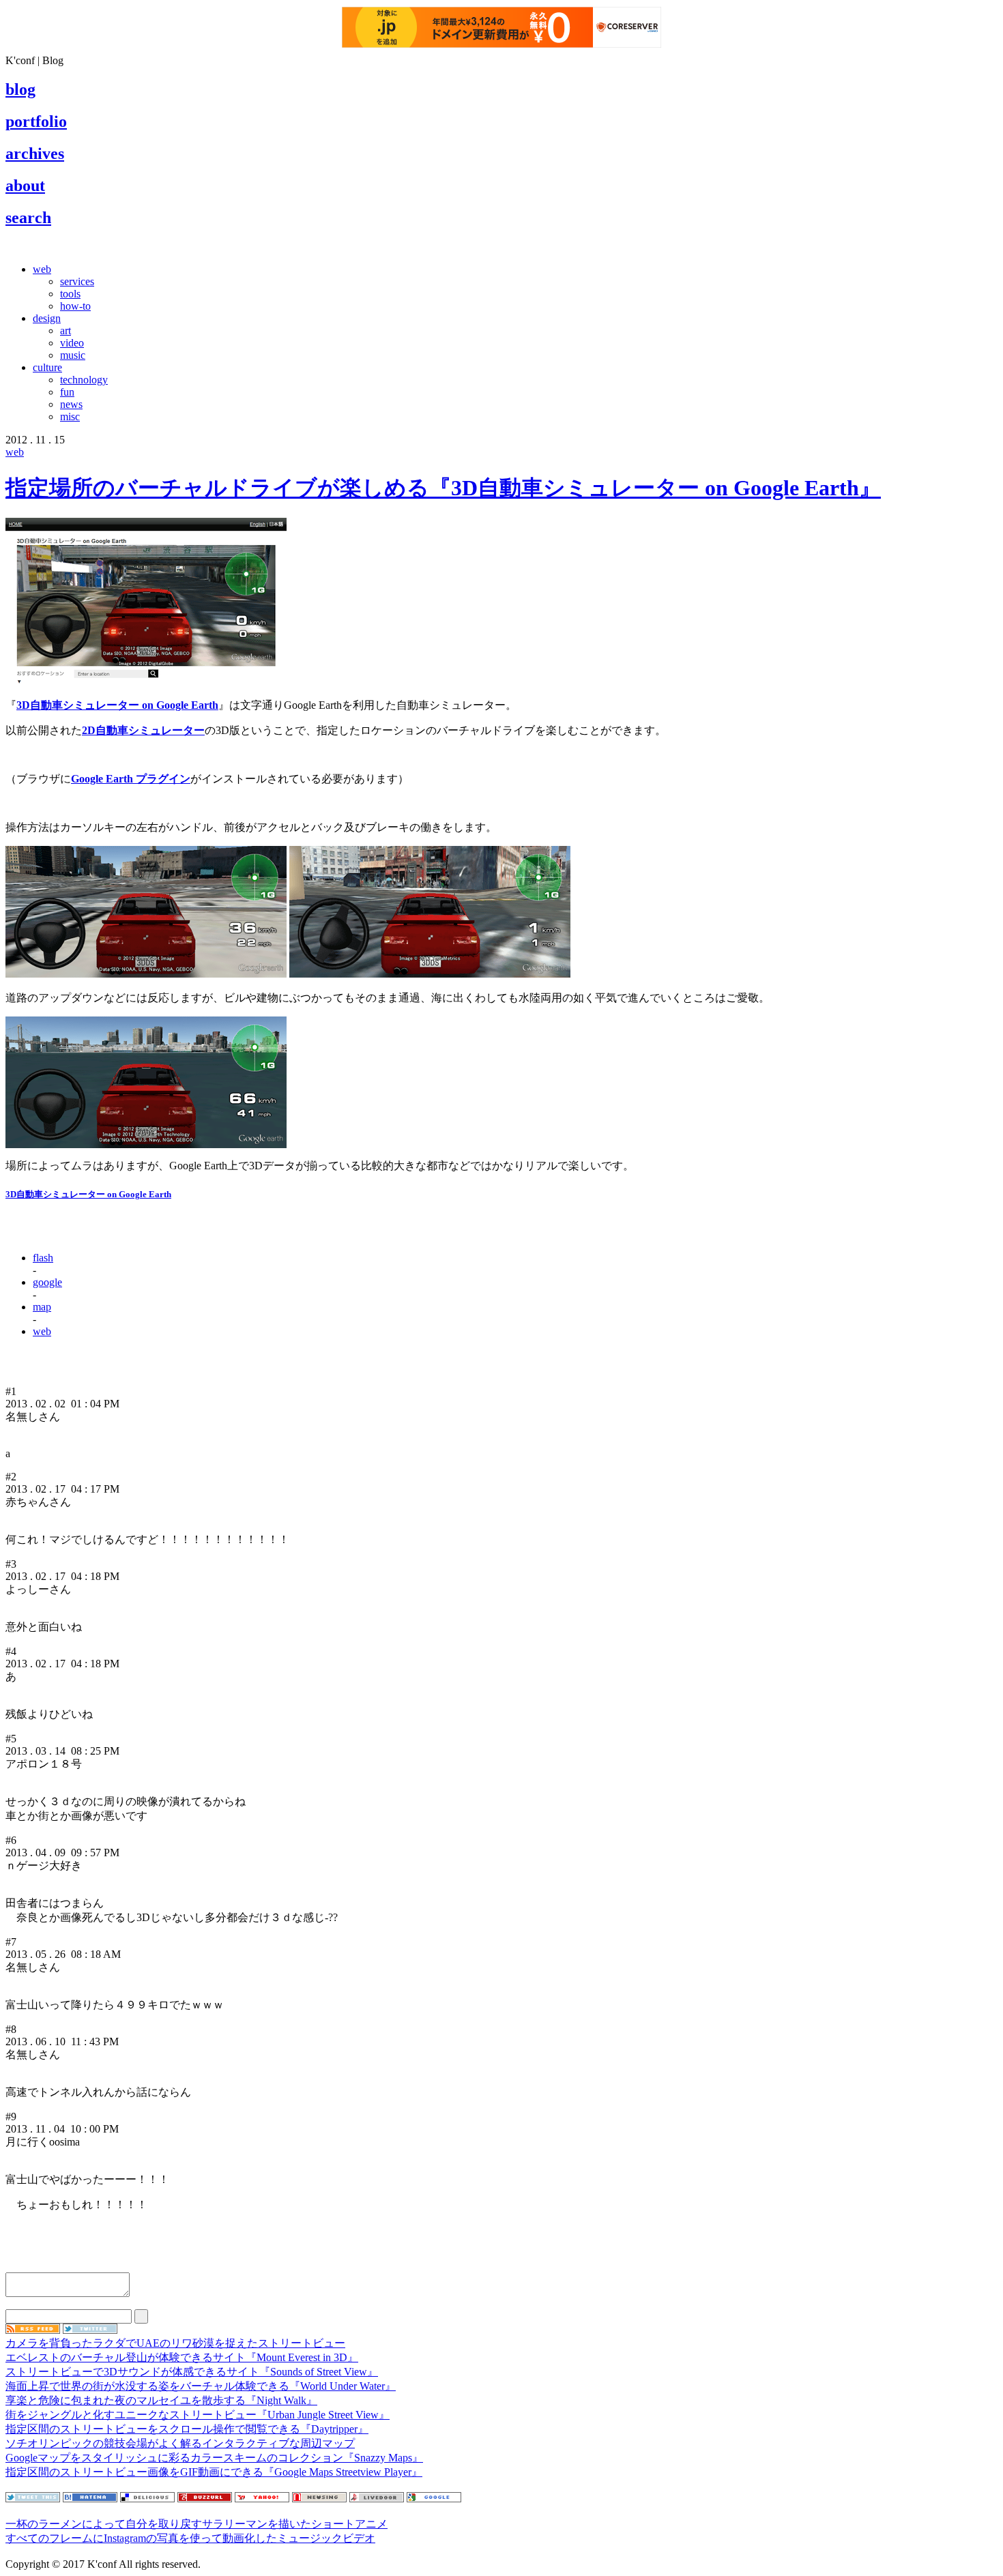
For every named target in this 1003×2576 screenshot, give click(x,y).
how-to (75, 306)
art (66, 331)
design (47, 318)
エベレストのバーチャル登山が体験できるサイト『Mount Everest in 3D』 (182, 2357)
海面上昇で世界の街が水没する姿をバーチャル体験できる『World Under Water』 (201, 2386)
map (42, 1307)
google (47, 1282)
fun (67, 392)
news (71, 404)
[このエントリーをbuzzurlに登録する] (205, 2499)
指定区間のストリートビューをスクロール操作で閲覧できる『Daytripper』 (187, 2429)
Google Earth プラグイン (131, 779)
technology (84, 380)
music (73, 355)
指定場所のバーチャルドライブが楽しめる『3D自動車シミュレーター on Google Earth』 (443, 488)
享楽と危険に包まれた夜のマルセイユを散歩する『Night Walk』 (161, 2400)
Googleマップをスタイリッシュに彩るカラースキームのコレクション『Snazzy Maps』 (214, 2458)
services (77, 281)
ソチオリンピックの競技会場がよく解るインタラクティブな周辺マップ (180, 2443)
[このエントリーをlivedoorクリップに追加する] (377, 2499)
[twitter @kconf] (90, 2330)
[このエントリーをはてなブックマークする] (90, 2499)
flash (43, 1258)
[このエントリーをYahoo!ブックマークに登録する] (262, 2499)
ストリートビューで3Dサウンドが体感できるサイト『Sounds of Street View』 (192, 2372)
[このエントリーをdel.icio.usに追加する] (147, 2499)
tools (70, 294)
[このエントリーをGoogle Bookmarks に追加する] (434, 2499)
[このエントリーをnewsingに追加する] (319, 2499)
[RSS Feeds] (33, 2330)
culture (47, 367)
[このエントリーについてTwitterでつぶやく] (33, 2499)
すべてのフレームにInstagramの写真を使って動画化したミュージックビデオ (190, 2538)
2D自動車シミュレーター (143, 730)
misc (70, 416)
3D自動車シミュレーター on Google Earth (117, 705)
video (72, 343)
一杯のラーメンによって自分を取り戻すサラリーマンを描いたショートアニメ (197, 2524)
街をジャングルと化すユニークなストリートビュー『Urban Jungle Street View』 (198, 2415)
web (42, 269)
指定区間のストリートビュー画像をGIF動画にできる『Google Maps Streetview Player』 (214, 2472)
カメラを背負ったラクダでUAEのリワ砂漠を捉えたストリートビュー (175, 2343)
